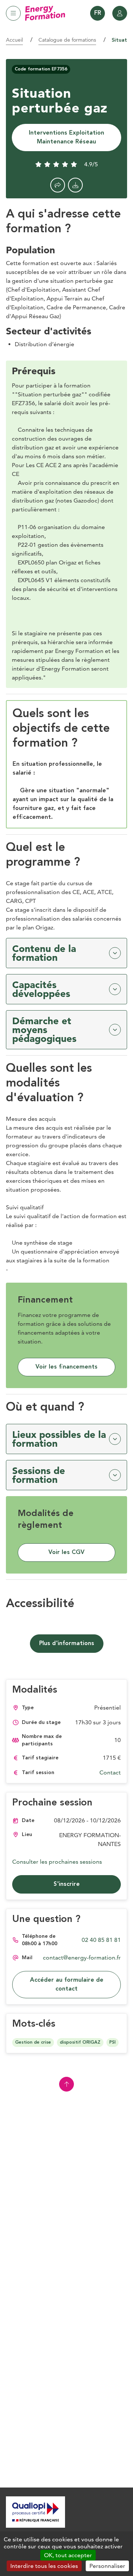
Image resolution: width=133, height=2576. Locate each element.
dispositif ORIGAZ (80, 2043)
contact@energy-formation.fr (82, 1958)
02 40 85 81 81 (101, 1940)
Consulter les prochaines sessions (57, 1862)
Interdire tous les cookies (44, 2566)
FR (98, 13)
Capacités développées (41, 989)
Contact (110, 1772)
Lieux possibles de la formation (59, 1439)
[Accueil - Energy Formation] (45, 13)
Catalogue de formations (67, 40)
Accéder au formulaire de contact (67, 1985)
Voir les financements (66, 1367)
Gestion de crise (33, 2043)
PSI (112, 2043)
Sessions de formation (39, 1475)
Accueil (14, 40)
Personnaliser (107, 2566)
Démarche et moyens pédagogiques (44, 1030)
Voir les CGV (66, 1553)
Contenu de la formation (44, 953)
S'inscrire (67, 1884)
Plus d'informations (67, 1644)
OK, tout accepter (68, 2555)
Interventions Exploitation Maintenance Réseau (66, 138)
